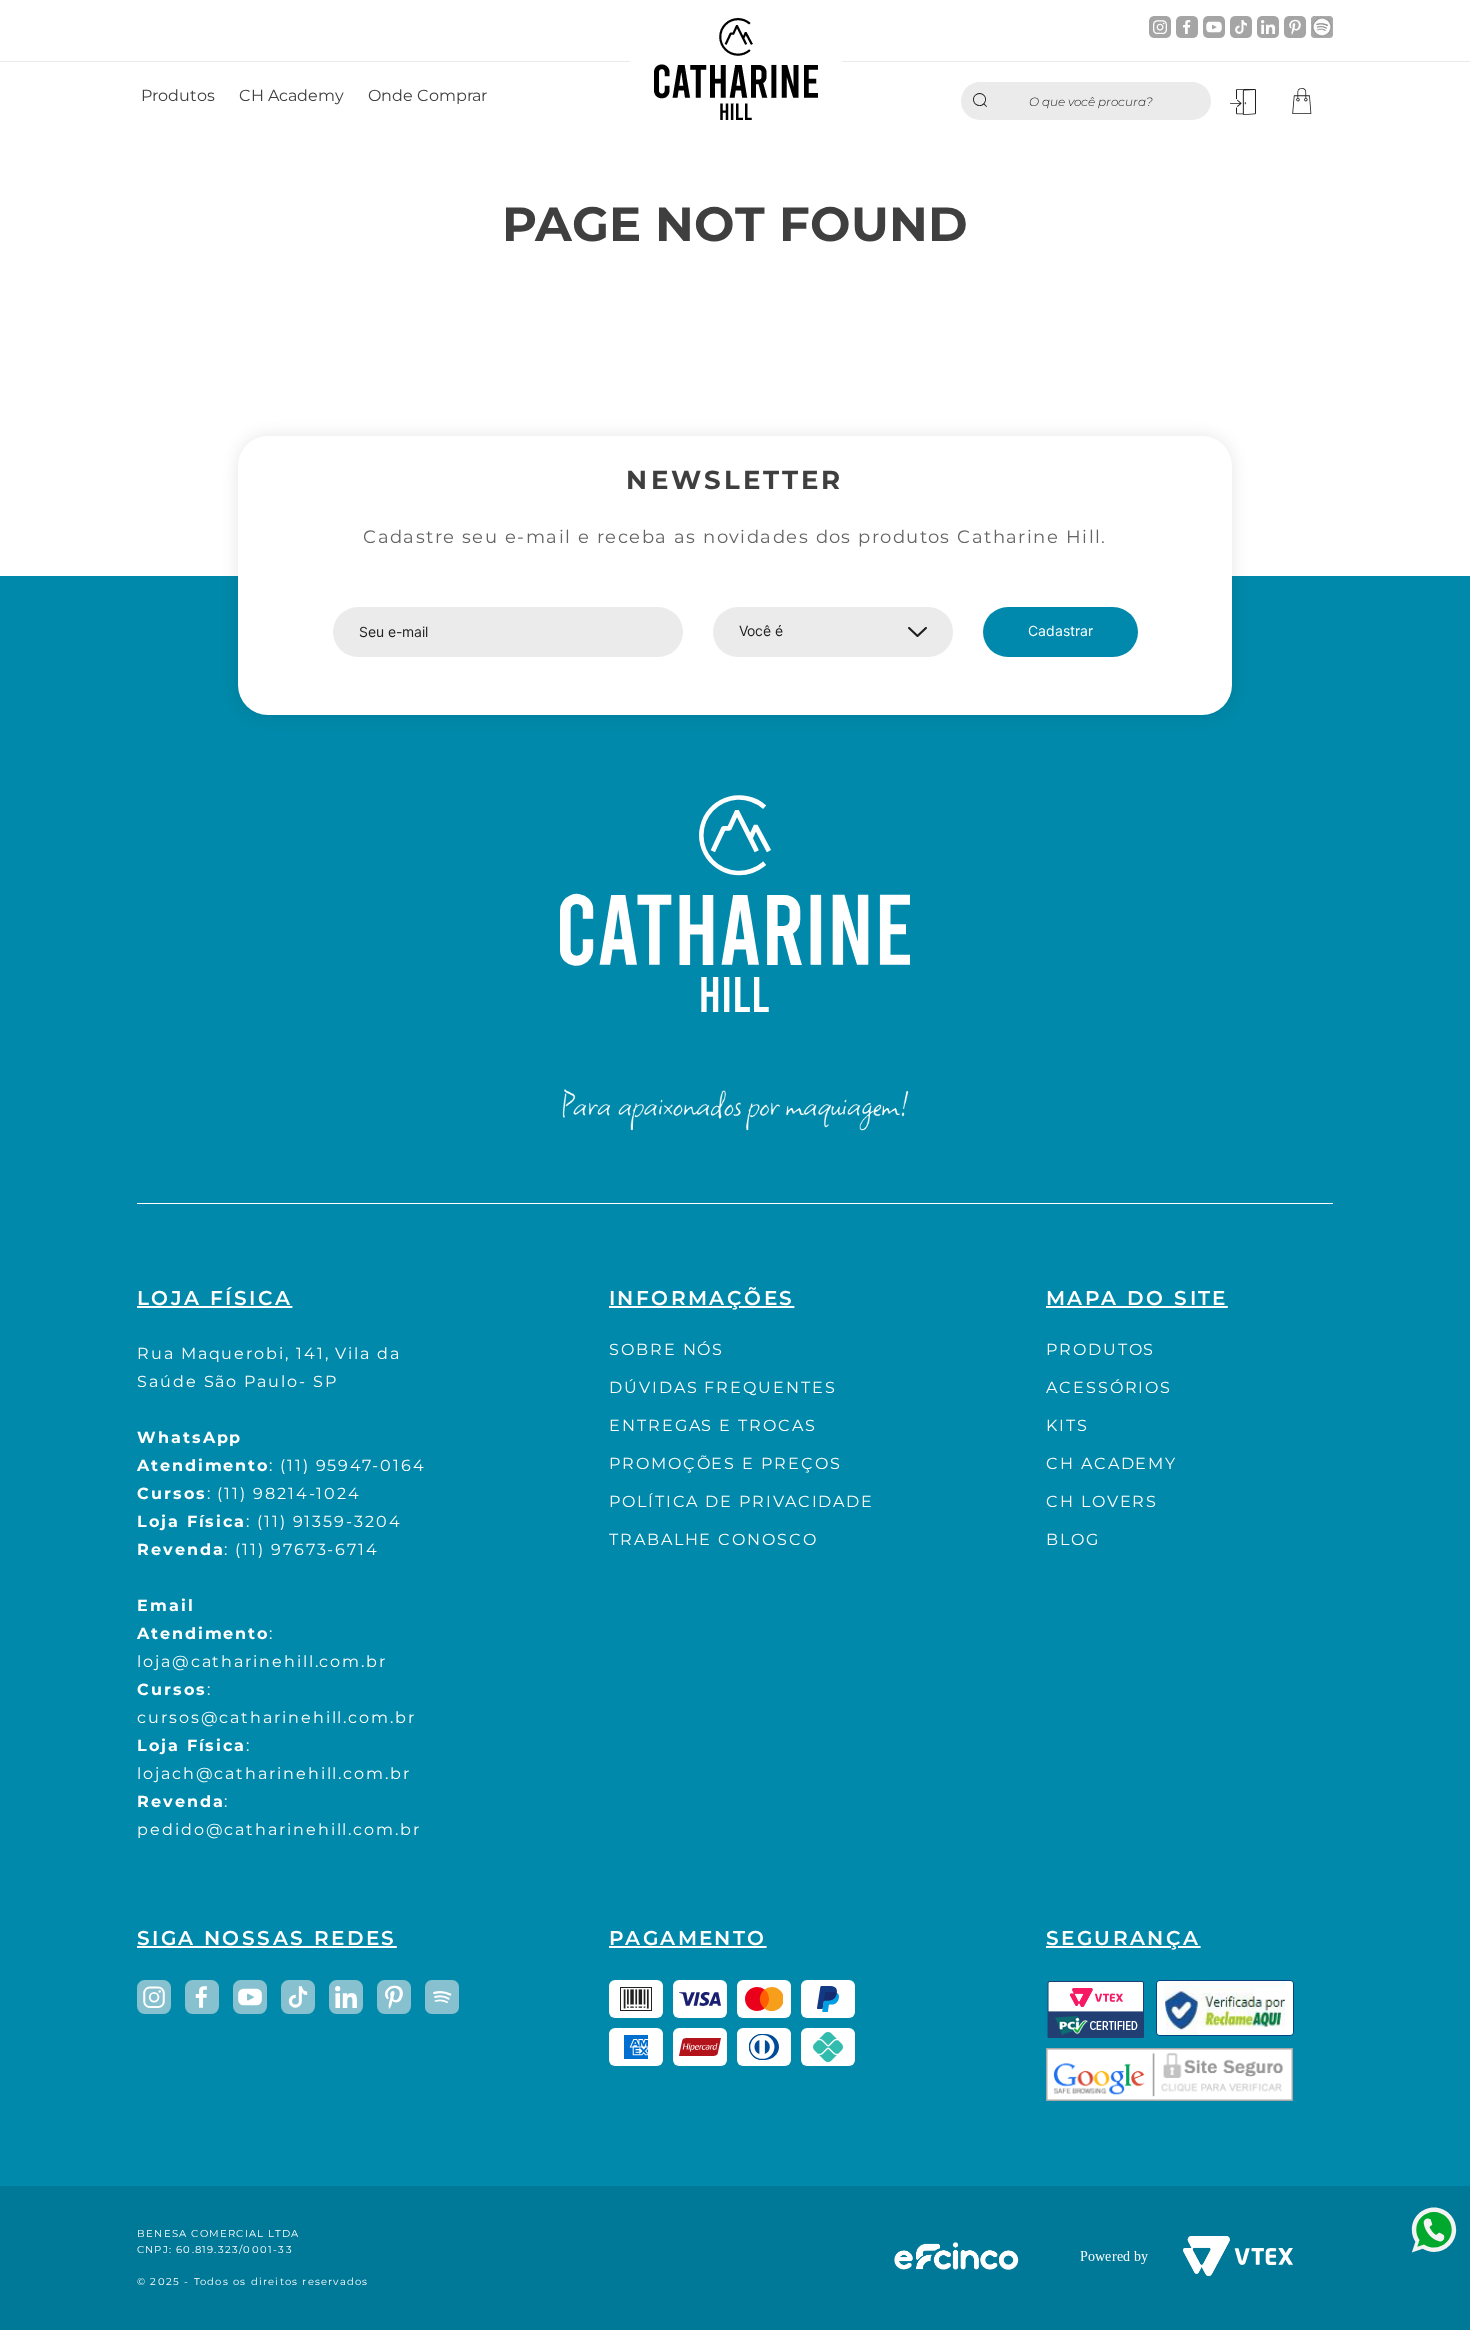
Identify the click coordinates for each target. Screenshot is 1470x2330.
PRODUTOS (1100, 1349)
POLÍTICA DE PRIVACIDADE (741, 1501)
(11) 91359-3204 (329, 1521)
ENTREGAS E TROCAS (713, 1425)
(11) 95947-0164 (353, 1465)
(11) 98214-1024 (289, 1493)
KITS (1067, 1425)
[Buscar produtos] (985, 101)
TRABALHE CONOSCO (713, 1539)
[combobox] (1086, 101)
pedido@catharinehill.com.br (279, 1829)
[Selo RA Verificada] (1225, 2009)
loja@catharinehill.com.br (262, 1661)
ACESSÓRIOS (1109, 1387)
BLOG (1073, 1539)
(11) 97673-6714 (307, 1549)
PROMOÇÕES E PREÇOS (725, 1463)
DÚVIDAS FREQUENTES (723, 1387)
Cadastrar (1060, 630)
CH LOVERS (1102, 1501)
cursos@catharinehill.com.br (276, 1717)
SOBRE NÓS (666, 1349)
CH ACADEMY (1111, 1463)
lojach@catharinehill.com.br (274, 1773)
